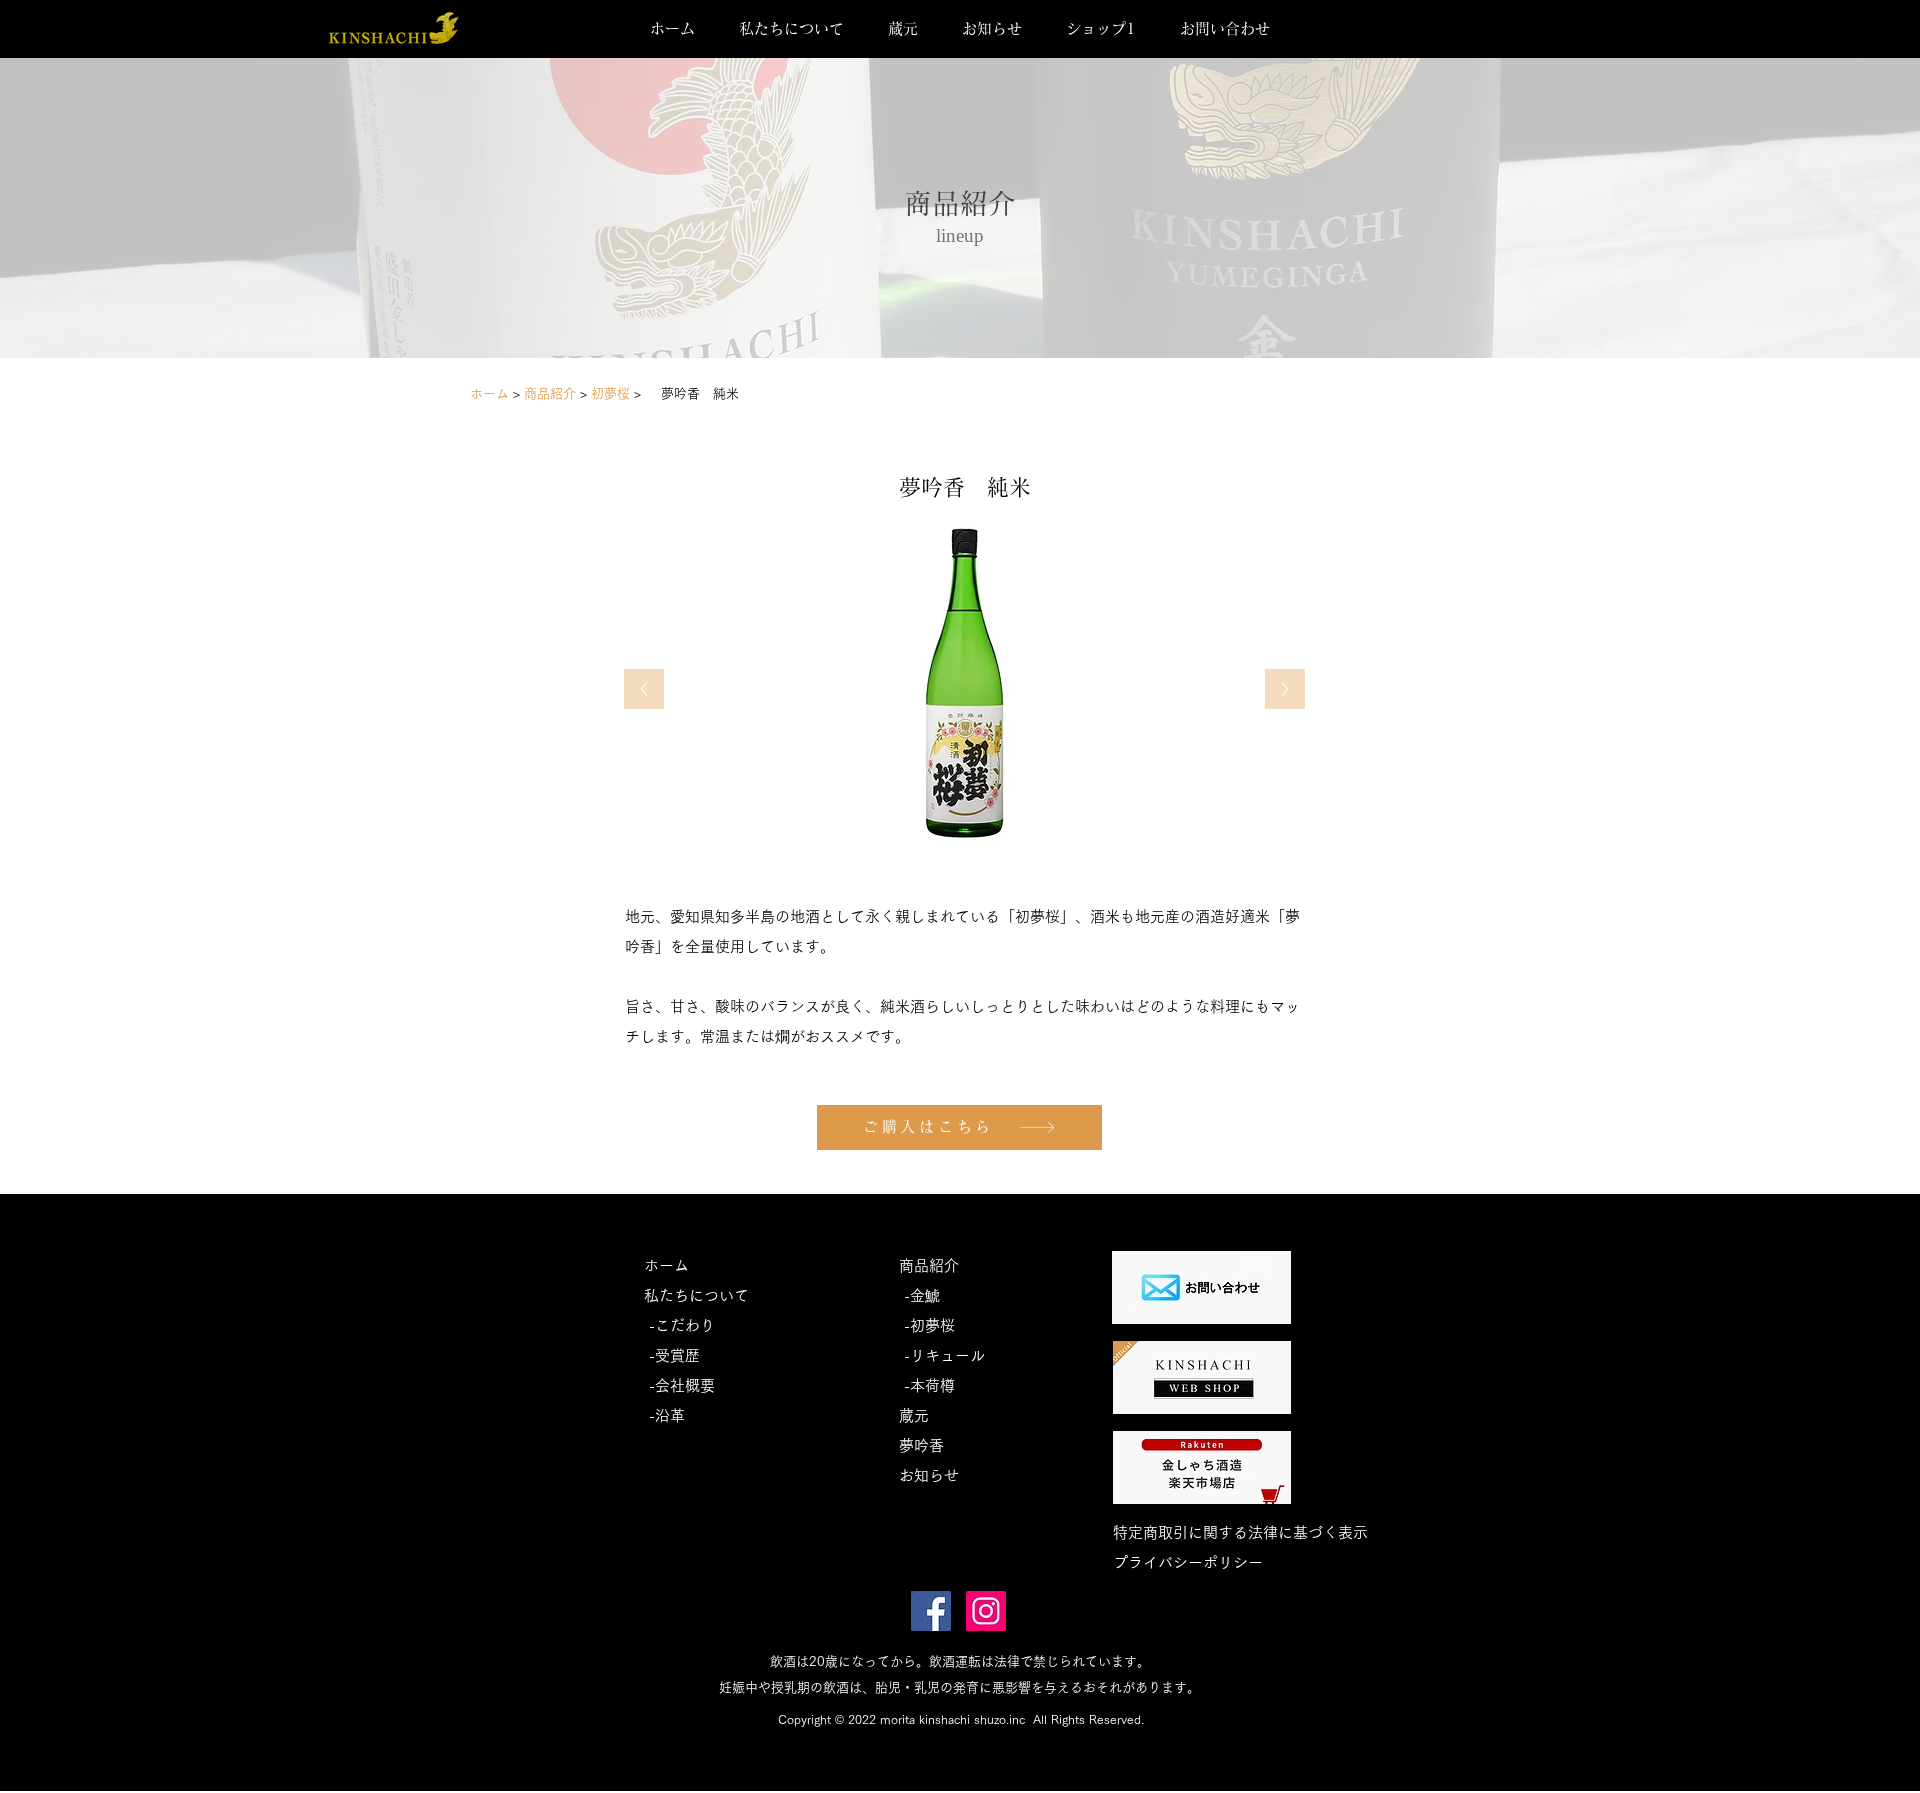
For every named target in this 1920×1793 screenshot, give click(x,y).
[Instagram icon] (986, 1611)
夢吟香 (921, 1445)
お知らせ (929, 1475)
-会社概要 (679, 1385)
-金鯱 (919, 1295)
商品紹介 (929, 1265)
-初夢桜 (927, 1325)
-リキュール (942, 1355)
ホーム (491, 393)
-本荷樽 (927, 1385)
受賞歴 (677, 1355)
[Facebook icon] (931, 1611)
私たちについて (696, 1295)
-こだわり (679, 1325)
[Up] (644, 689)
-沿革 (664, 1415)
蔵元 (914, 1415)
